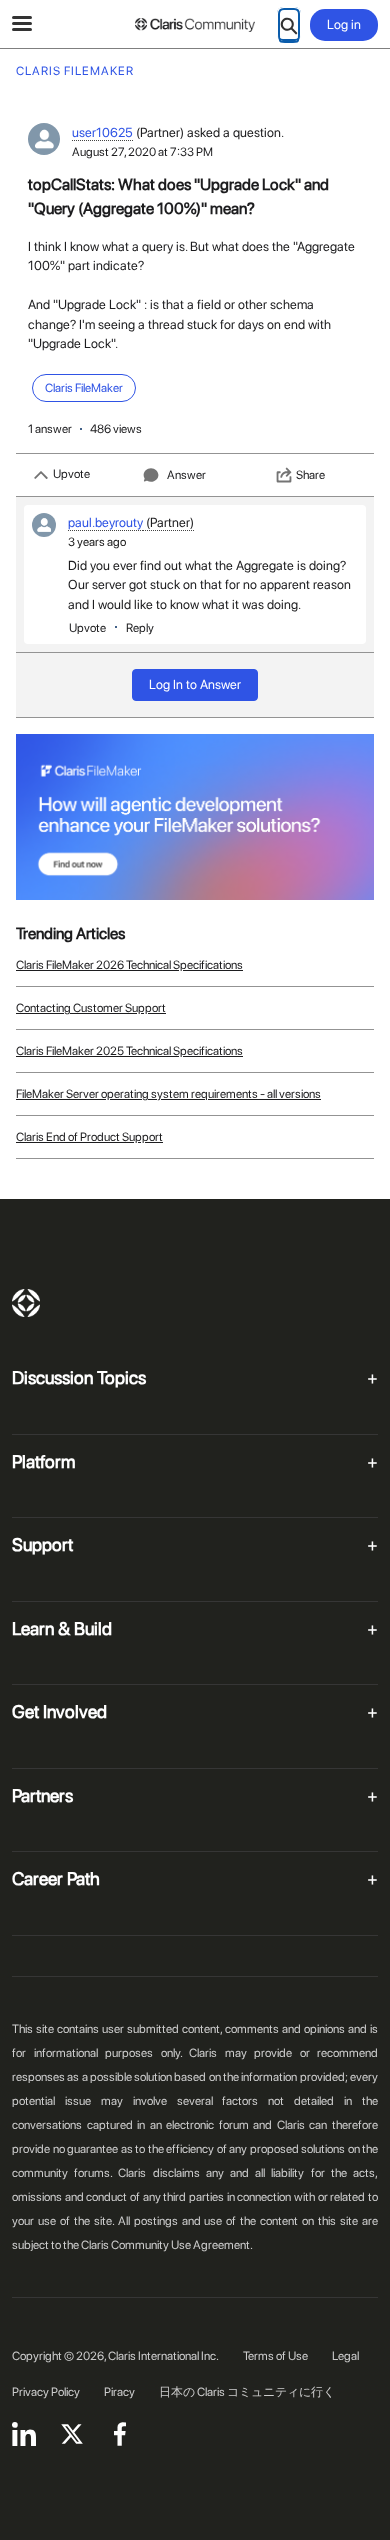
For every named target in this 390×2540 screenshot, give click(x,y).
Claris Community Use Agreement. (167, 2245)
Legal (345, 2356)
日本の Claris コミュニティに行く (247, 2392)
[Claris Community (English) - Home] (195, 25)
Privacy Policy (46, 2392)
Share (310, 475)
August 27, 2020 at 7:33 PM (142, 152)
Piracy (119, 2392)
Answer (186, 475)
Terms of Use (275, 2356)
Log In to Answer (195, 684)
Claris (26, 1303)
